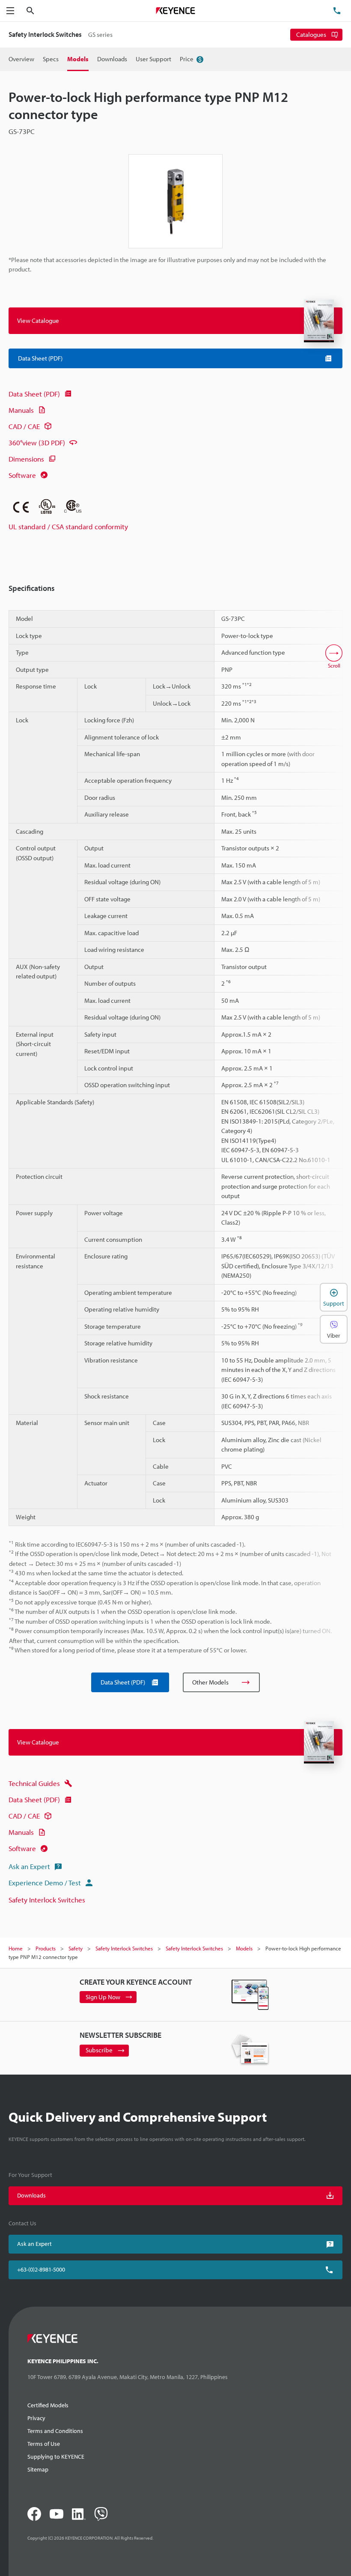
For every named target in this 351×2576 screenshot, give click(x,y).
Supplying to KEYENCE (56, 2457)
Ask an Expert (29, 1866)
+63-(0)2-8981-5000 (41, 2269)
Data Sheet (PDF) (34, 394)
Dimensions (26, 459)
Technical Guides (34, 1783)
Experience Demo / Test (45, 1883)
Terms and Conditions (55, 2431)
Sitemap (38, 2469)
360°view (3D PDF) (37, 443)
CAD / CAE (24, 426)
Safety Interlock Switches (47, 1900)
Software (22, 475)
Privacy (36, 2418)
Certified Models (48, 2405)
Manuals (21, 410)
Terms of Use (44, 2444)
